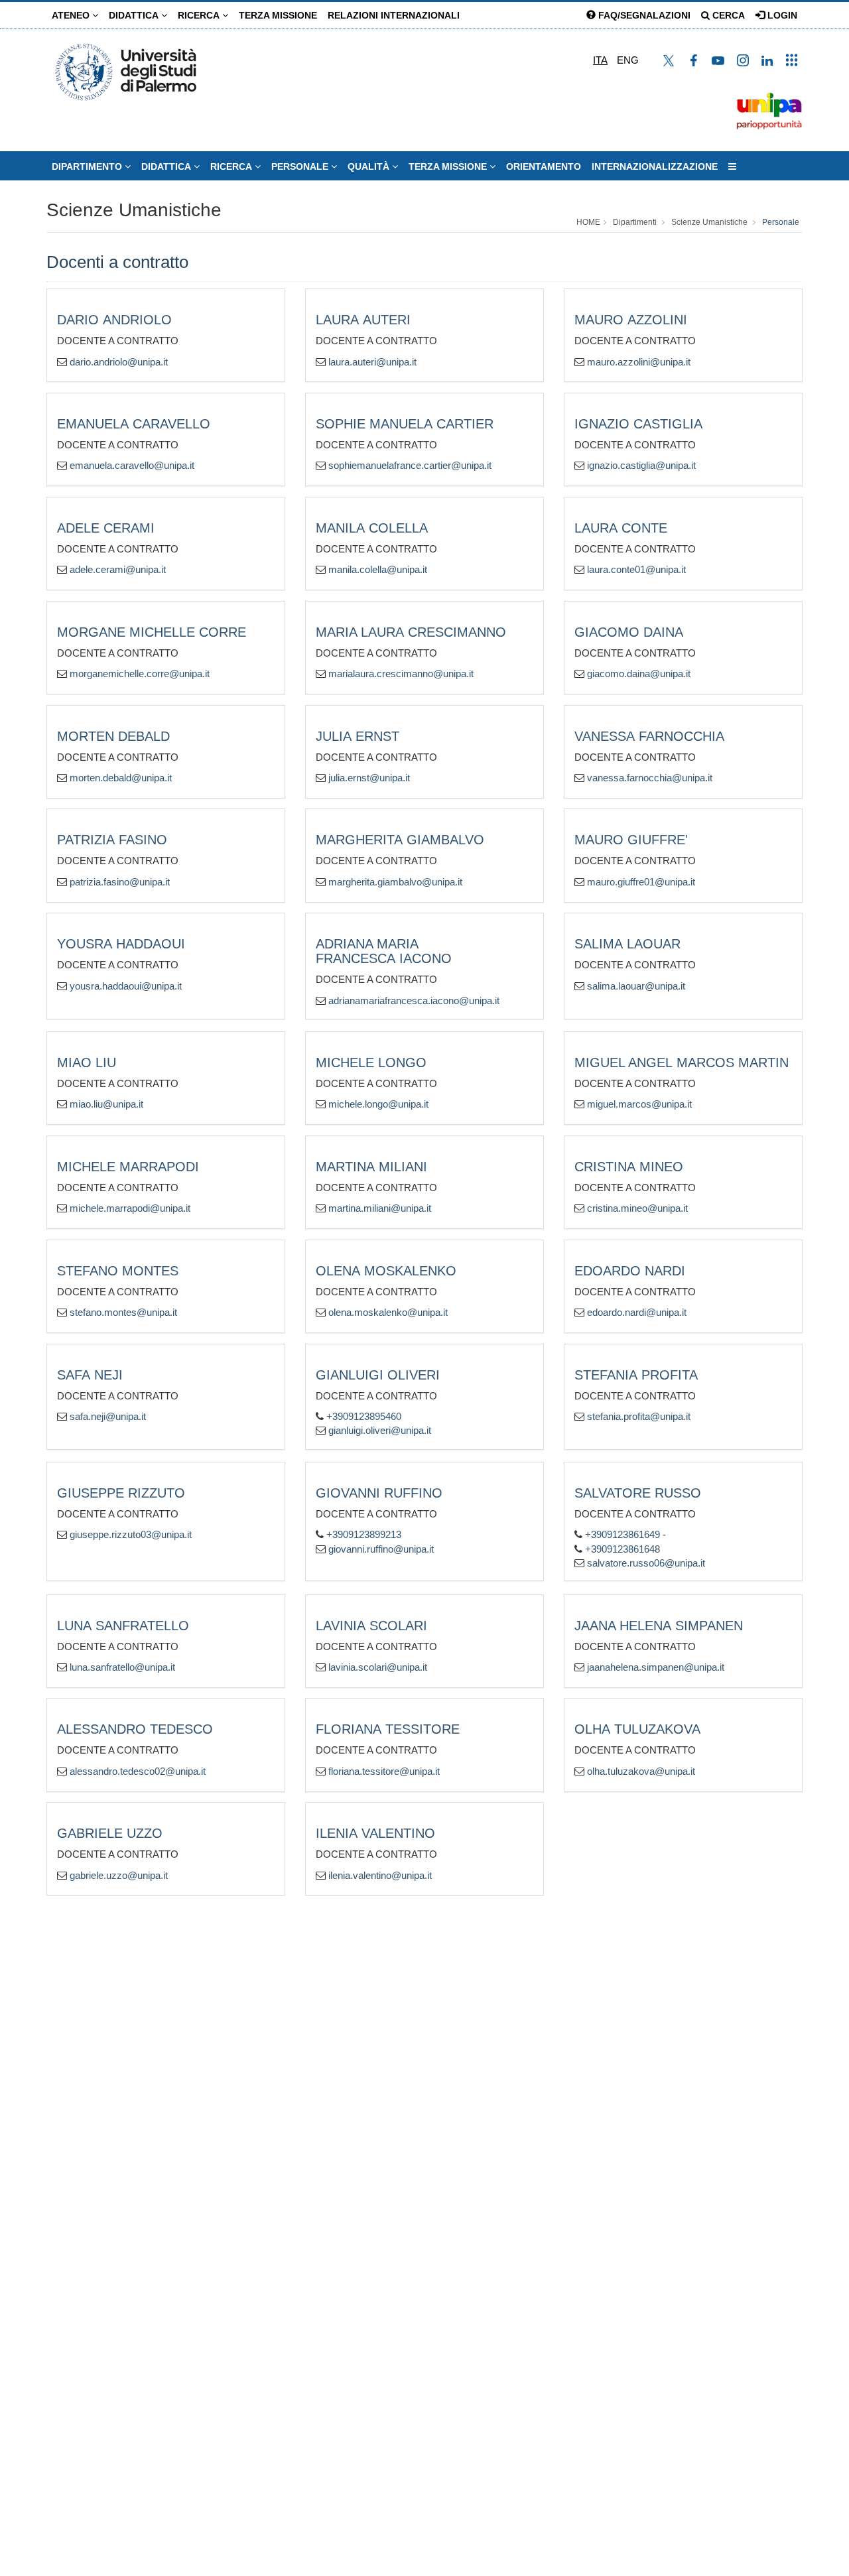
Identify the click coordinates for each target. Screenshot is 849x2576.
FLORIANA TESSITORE (388, 1729)
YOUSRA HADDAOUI (121, 944)
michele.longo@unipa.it (378, 1104)
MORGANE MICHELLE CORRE (152, 632)
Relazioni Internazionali (394, 15)
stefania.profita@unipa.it (639, 1416)
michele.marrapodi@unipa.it (130, 1208)
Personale (301, 166)
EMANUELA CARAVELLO (134, 424)
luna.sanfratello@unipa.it (122, 1667)
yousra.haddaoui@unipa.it (126, 986)
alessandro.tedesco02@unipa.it (138, 1771)
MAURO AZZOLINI (631, 320)
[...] (732, 166)
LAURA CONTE (621, 528)
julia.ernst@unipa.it (369, 778)
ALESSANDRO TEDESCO (135, 1729)
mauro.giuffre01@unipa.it (641, 882)
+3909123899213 (364, 1534)
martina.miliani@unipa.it (380, 1208)
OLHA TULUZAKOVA (637, 1729)
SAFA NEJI (90, 1375)
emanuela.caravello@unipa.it (132, 465)
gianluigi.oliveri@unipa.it (380, 1430)
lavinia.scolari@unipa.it (378, 1667)
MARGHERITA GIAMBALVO (400, 840)
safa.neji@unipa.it (108, 1416)
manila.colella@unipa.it (378, 569)
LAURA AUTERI (363, 320)
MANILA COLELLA (372, 528)
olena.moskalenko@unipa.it (388, 1312)
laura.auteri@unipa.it (372, 362)
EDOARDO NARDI (630, 1271)
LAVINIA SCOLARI (371, 1626)
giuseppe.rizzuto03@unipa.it (131, 1534)
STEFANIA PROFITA (636, 1375)
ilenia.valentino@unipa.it (380, 1875)
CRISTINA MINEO (629, 1167)
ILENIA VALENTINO (375, 1833)
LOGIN (781, 15)
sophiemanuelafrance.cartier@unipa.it (410, 465)
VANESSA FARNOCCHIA (649, 736)
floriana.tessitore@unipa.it (384, 1771)
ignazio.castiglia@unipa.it (641, 465)
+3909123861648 (622, 1549)
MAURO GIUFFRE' (631, 840)
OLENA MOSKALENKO (386, 1271)
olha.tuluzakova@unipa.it (641, 1771)
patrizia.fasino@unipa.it (120, 882)
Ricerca (200, 15)
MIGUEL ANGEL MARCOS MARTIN (682, 1063)
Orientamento (544, 166)
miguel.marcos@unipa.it (639, 1104)
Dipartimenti (635, 222)
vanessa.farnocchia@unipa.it (650, 778)
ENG (628, 60)
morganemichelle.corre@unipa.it (140, 674)
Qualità (370, 166)
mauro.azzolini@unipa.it (639, 362)
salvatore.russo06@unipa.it (646, 1563)
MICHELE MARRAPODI (128, 1167)
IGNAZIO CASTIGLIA (638, 424)
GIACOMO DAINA (629, 632)
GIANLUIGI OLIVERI (378, 1375)
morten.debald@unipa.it (121, 778)
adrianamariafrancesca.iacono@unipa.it (414, 1000)
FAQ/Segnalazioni (643, 15)
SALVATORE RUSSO (638, 1493)
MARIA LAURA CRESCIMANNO (411, 632)
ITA (600, 60)
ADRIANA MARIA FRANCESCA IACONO (384, 951)
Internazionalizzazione (655, 166)
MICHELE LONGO (371, 1063)
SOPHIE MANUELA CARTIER (405, 424)
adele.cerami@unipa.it (118, 569)
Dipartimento (88, 166)
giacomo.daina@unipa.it (639, 674)
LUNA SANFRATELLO (123, 1626)
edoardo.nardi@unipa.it (637, 1312)
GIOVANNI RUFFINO (379, 1493)
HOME (588, 222)
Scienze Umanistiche (134, 210)
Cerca (727, 15)
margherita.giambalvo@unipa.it (395, 882)
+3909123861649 (622, 1534)
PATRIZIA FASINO (112, 840)
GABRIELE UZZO (110, 1833)
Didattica (135, 15)
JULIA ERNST (358, 736)
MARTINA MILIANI (371, 1167)
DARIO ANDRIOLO (114, 320)
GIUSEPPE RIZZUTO (121, 1493)
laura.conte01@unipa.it (636, 569)
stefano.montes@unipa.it (123, 1312)
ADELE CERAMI (106, 528)
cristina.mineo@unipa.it (637, 1208)
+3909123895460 (364, 1416)
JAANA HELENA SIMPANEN (659, 1626)
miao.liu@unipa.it (106, 1104)
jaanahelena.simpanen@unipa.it (656, 1667)
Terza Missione (278, 15)
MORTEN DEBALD (113, 736)
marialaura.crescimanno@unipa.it (401, 674)
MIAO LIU (87, 1063)
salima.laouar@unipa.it (636, 986)
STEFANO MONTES (118, 1271)
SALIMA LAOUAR (627, 944)
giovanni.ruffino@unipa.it (381, 1549)
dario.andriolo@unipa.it (119, 362)
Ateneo (72, 15)
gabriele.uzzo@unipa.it (119, 1875)
